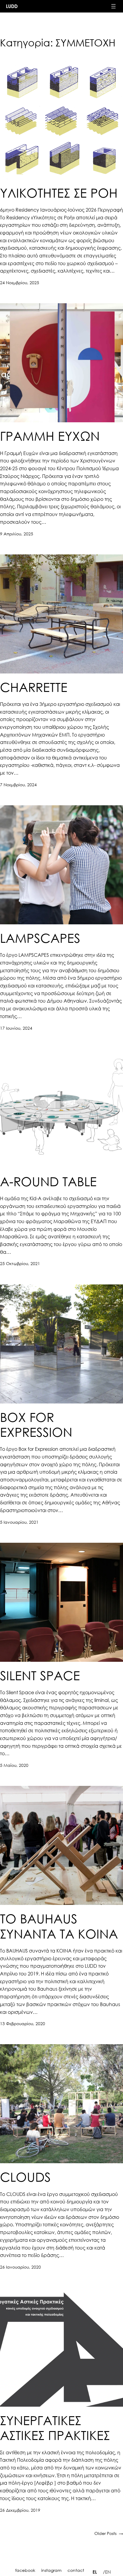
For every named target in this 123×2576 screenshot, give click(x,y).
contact (76, 2570)
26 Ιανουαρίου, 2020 (20, 2267)
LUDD (12, 6)
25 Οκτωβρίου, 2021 (20, 1263)
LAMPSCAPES (40, 938)
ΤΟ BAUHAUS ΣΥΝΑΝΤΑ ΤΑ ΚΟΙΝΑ (59, 1926)
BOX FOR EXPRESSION (36, 1424)
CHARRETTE (34, 687)
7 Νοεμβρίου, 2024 (18, 785)
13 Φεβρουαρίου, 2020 (23, 2024)
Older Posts (109, 2533)
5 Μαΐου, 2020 (14, 1765)
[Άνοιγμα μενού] (113, 6)
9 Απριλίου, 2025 (17, 534)
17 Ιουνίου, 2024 (16, 1028)
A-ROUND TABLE (48, 1181)
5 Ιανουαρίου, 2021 (19, 1522)
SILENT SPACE (40, 1675)
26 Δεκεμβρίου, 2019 (20, 2510)
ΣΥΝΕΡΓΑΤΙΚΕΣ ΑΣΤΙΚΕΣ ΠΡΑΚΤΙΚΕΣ (55, 2427)
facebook (25, 2570)
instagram (51, 2570)
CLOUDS (25, 2177)
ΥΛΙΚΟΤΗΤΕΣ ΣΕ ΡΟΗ (59, 193)
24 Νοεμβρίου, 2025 (20, 283)
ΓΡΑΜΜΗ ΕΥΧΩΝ (50, 436)
